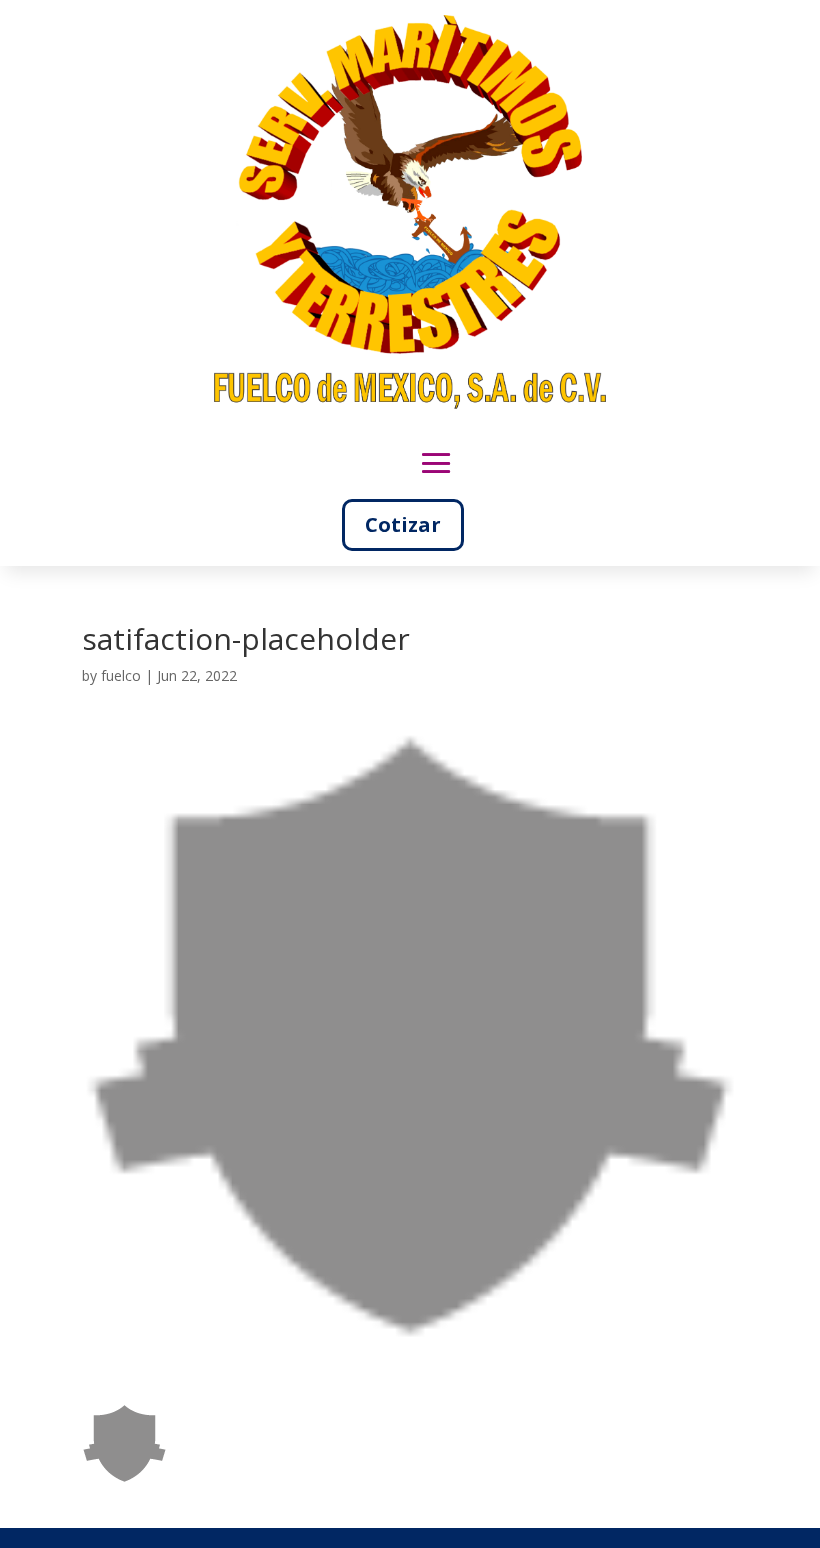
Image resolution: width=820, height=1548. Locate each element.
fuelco (121, 675)
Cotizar (403, 524)
